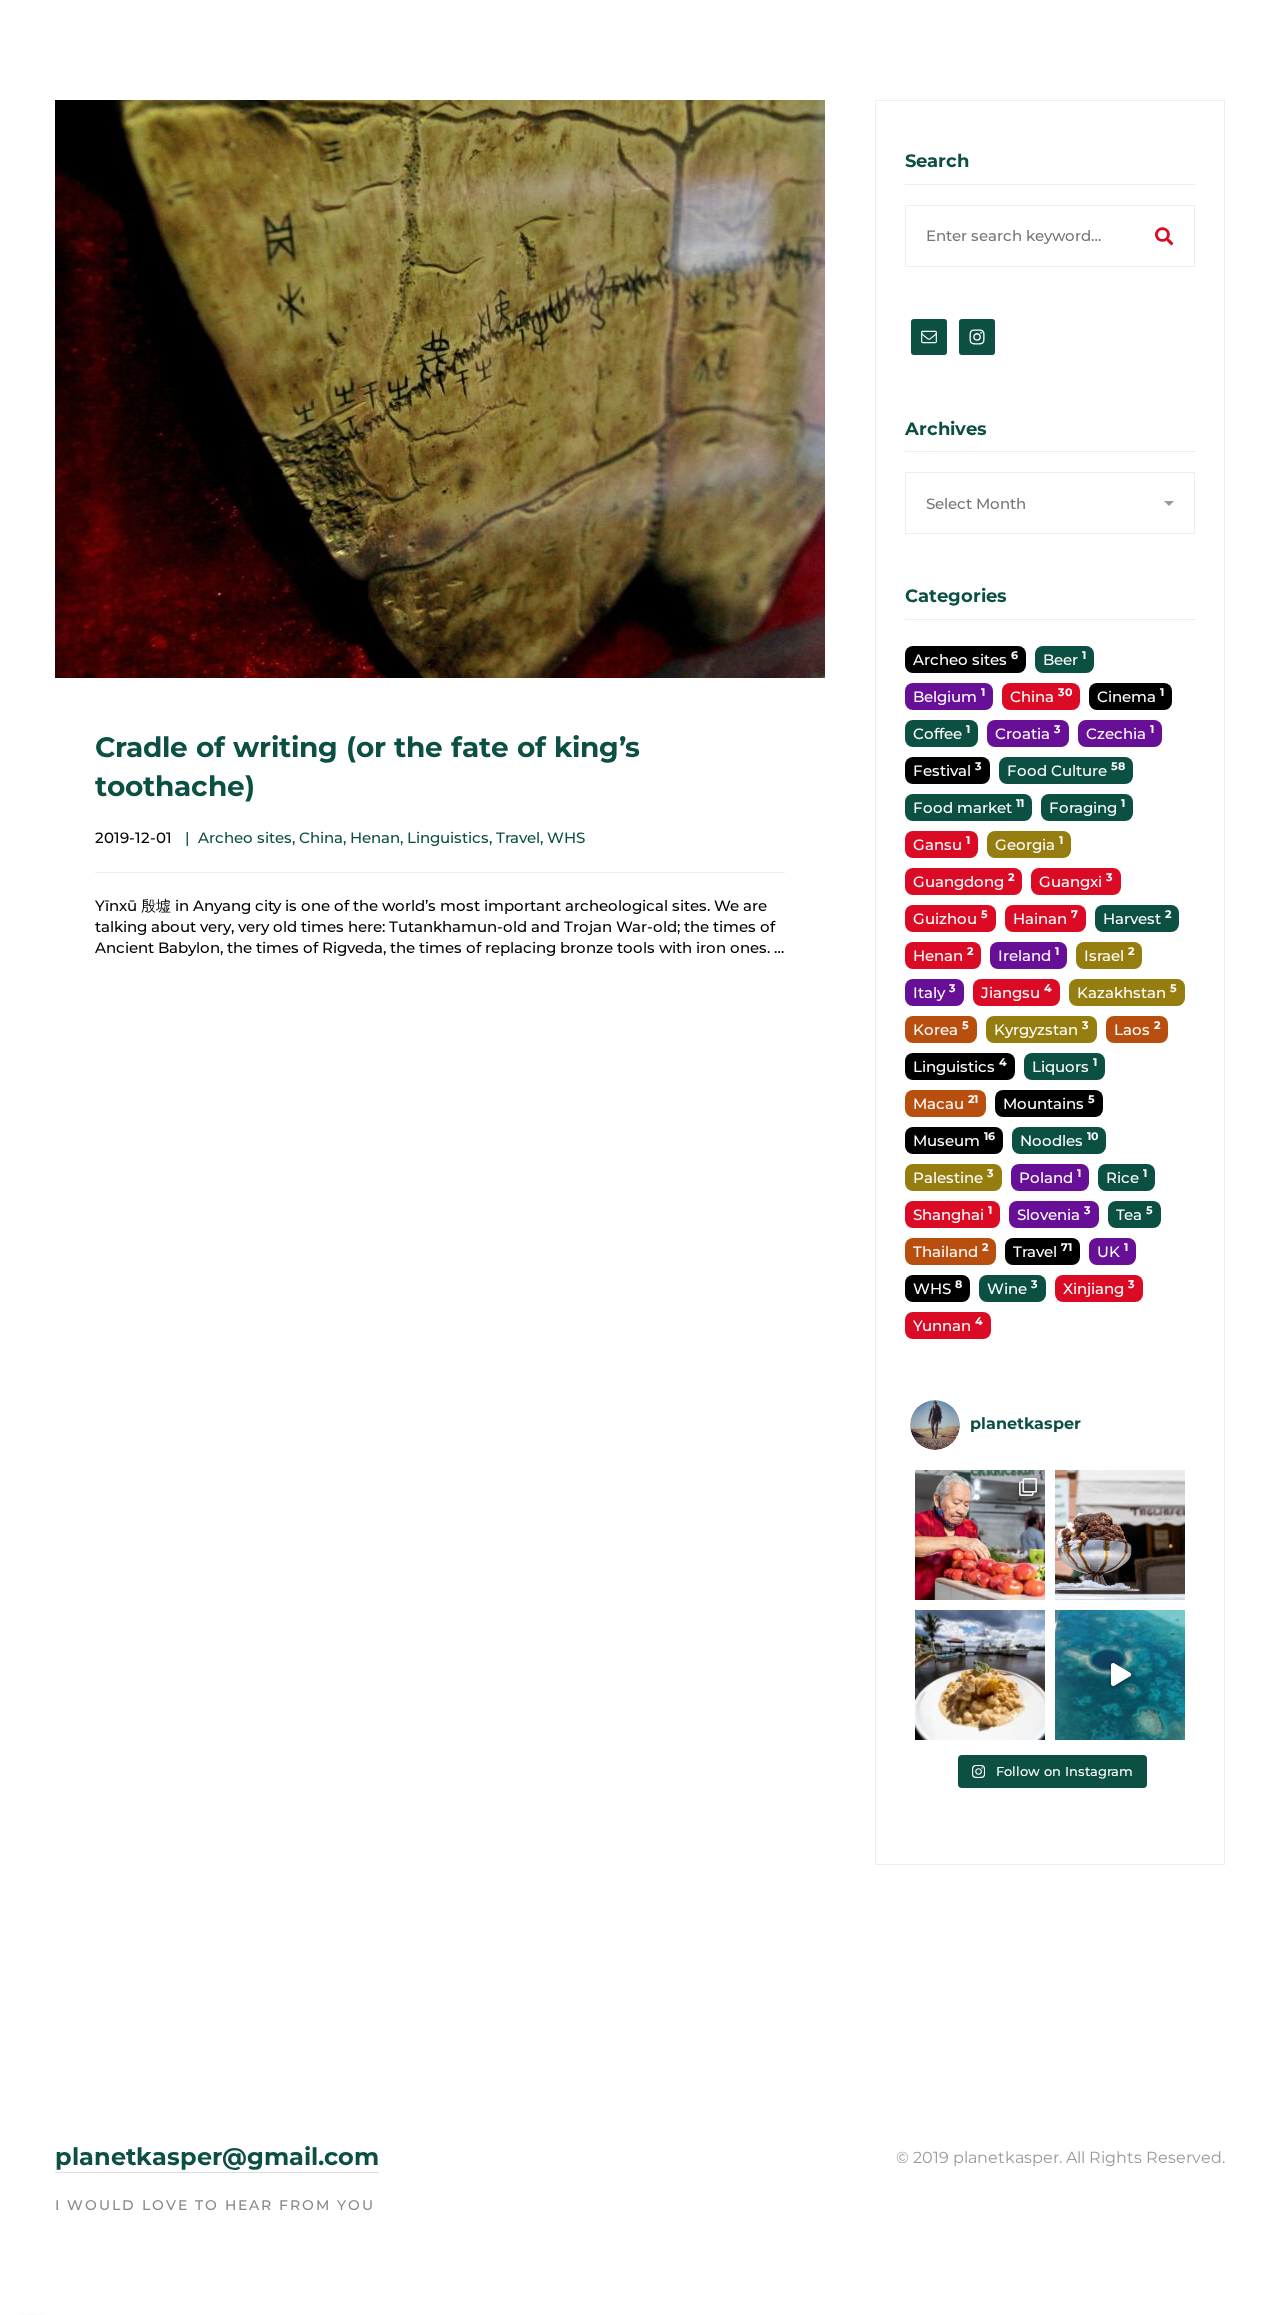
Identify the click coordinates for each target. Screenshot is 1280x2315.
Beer (1064, 658)
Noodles (1059, 1139)
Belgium (949, 695)
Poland (1050, 1176)
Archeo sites (245, 837)
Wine (1012, 1287)
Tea (1134, 1213)
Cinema (1130, 695)
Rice (1126, 1176)
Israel (1109, 954)
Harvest (1137, 917)
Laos (1137, 1028)
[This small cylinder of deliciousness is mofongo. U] (980, 1675)
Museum (954, 1139)
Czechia (1120, 732)
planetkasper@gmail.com (217, 2156)
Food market (968, 806)
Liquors (1064, 1065)
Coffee (941, 732)
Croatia (1028, 732)
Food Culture (1066, 769)
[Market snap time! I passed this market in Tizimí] (980, 1535)
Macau (945, 1102)
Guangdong (963, 880)
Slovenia (1054, 1213)
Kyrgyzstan (1041, 1028)
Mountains (1049, 1102)
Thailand (950, 1250)
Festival (947, 769)
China (321, 837)
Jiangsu (1016, 991)
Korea (941, 1028)
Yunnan (948, 1324)
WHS (566, 837)
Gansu (941, 843)
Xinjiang (1099, 1287)
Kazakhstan (1127, 991)
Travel (518, 837)
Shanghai (952, 1213)
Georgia (1029, 843)
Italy (934, 991)
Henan (375, 837)
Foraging (1087, 806)
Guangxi (1076, 880)
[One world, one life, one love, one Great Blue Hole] (1120, 1675)
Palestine (953, 1176)
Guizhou (950, 917)
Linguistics (448, 837)
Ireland (1028, 954)
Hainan (1045, 917)
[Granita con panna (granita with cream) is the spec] (1120, 1535)
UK (1112, 1250)
